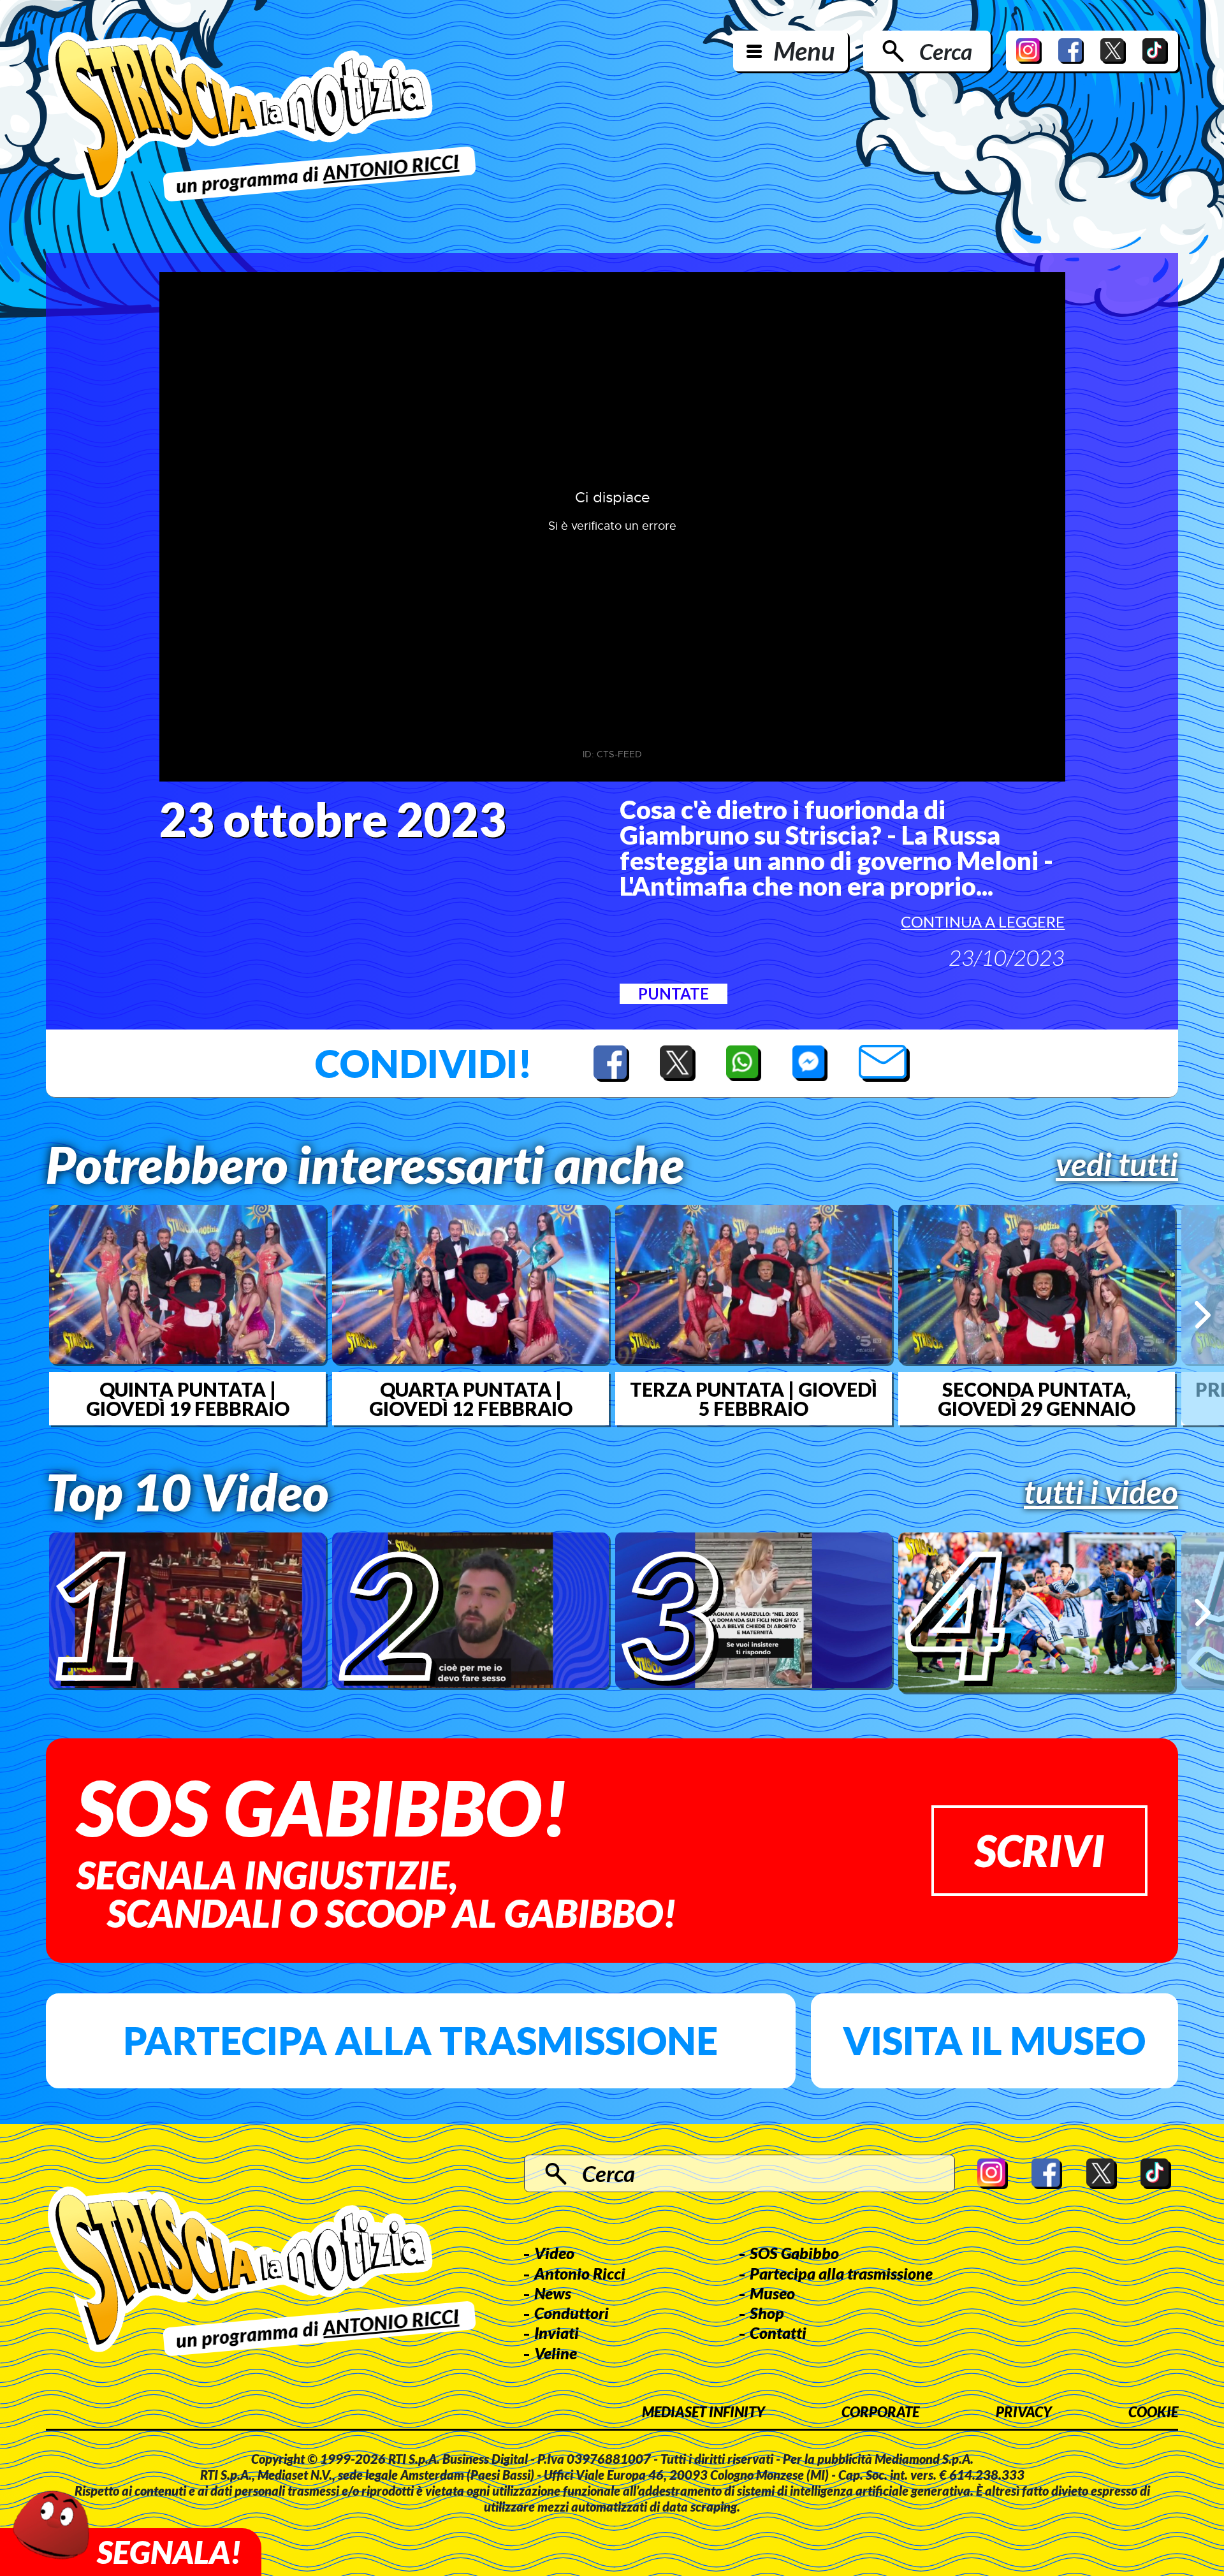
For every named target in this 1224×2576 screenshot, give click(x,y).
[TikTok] (1155, 51)
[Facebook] (1071, 51)
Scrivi (1039, 1850)
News (553, 2293)
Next (1203, 1315)
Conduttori (572, 2313)
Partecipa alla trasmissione (420, 2041)
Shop (767, 2313)
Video (554, 2253)
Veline (556, 2353)
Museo (772, 2293)
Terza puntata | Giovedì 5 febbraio (754, 1399)
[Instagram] (1029, 51)
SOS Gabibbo (794, 2253)
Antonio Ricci (580, 2273)
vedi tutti (1117, 1164)
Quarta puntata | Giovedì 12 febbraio (471, 1399)
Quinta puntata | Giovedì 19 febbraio (188, 1399)
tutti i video (1101, 1492)
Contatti (778, 2332)
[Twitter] (1113, 51)
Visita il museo (994, 2041)
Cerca (946, 51)
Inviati (557, 2332)
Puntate (674, 993)
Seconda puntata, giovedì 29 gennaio (1037, 1399)
